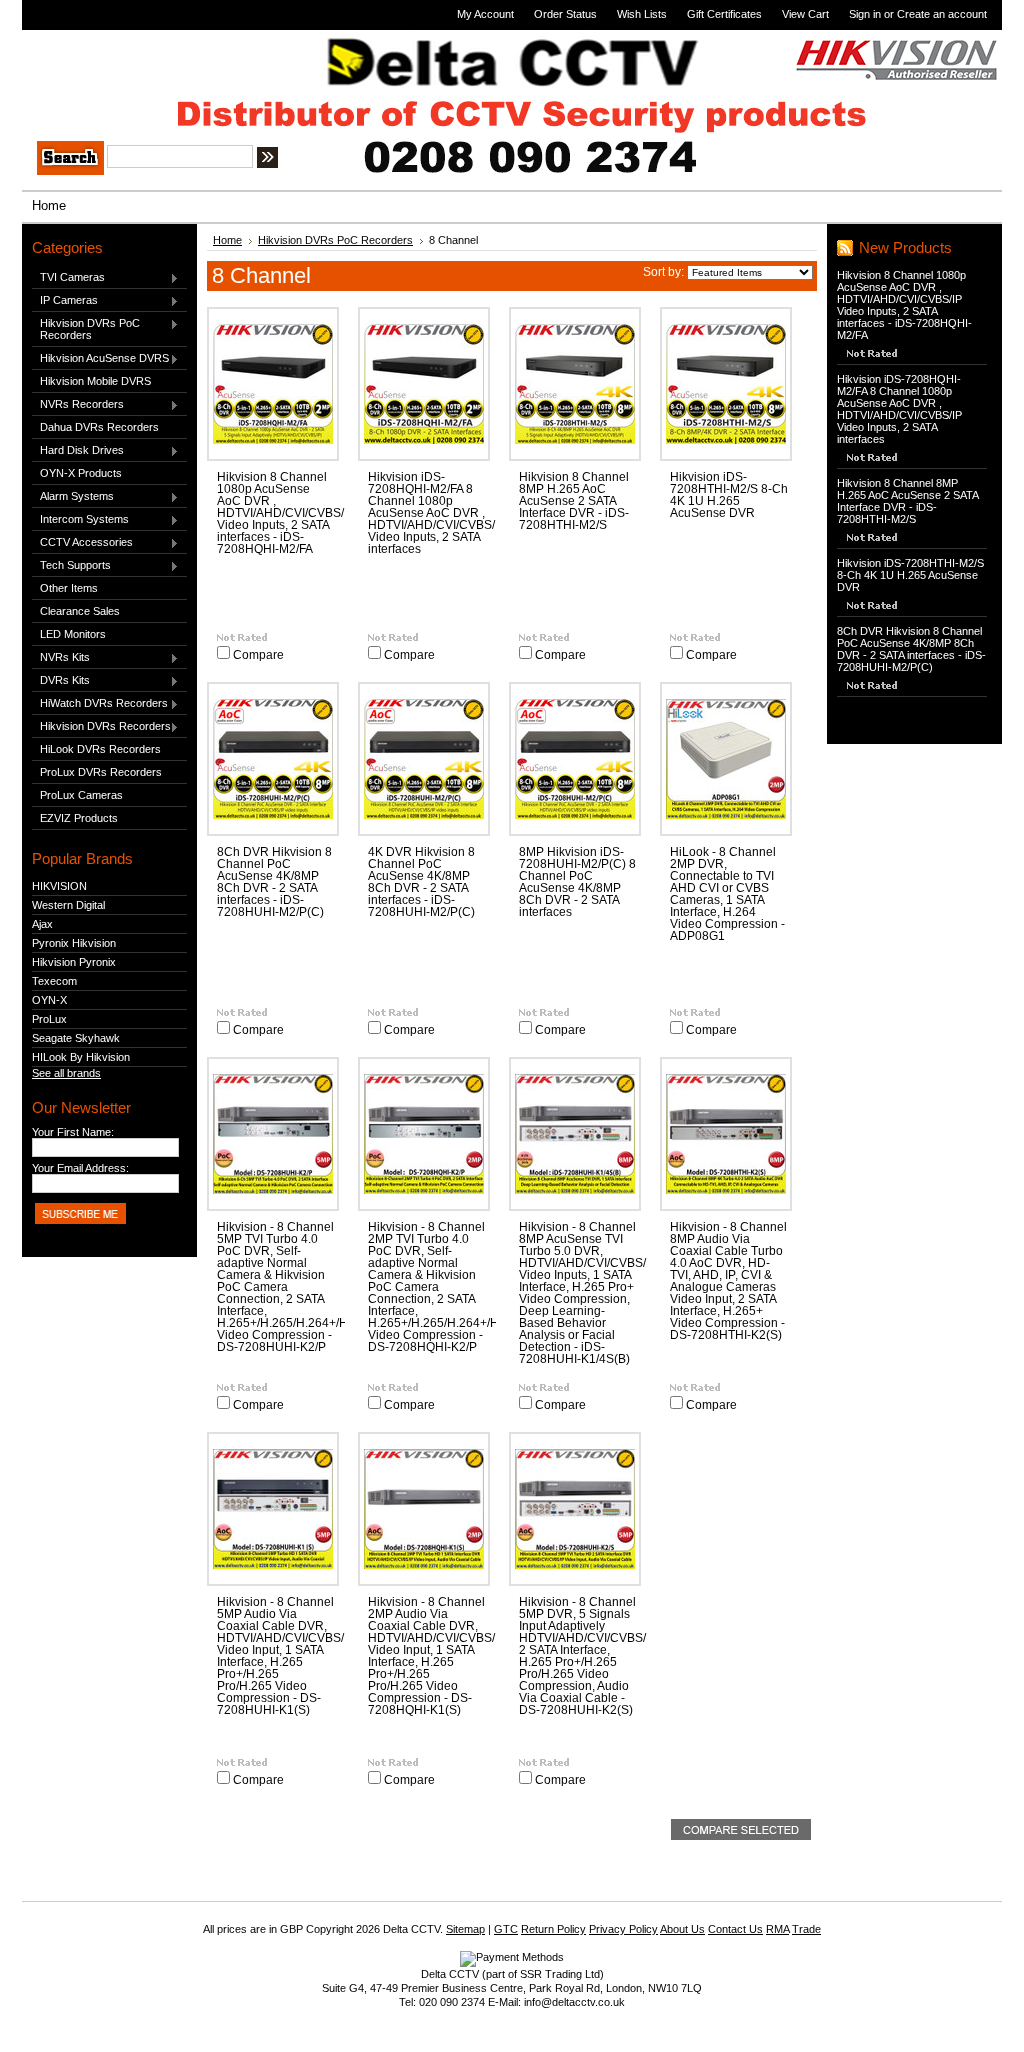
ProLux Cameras (81, 795)
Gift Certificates (724, 14)
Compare (258, 655)
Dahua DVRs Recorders (99, 427)
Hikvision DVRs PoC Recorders (86, 329)
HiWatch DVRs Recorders (100, 704)
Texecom (54, 981)
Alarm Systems (73, 497)
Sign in (865, 14)
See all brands (66, 1073)
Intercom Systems (80, 520)
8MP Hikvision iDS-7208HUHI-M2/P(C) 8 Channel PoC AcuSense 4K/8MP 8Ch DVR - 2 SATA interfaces (577, 882)
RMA (777, 1929)
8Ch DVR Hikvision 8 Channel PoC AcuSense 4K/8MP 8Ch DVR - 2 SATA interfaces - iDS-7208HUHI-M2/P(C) (274, 882)
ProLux (49, 1019)
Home (227, 240)
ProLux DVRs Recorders (101, 772)
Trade (806, 1929)
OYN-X (49, 1000)
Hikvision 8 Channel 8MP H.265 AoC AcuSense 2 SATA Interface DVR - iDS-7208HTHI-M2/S (574, 501)
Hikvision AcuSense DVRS (100, 359)
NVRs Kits (61, 658)
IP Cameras (65, 301)
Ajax (42, 924)
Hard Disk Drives (78, 451)
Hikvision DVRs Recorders (101, 727)
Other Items (69, 588)
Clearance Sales (80, 611)
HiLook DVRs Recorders (100, 749)
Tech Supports (71, 566)
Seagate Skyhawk (76, 1038)
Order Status (565, 14)
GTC (506, 1929)
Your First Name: (73, 1132)
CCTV (91, 58)
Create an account (942, 14)
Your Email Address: (80, 1168)
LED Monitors (73, 634)
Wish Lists (642, 14)
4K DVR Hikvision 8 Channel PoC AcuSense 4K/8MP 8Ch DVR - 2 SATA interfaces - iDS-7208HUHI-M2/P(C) (421, 882)
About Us (682, 1929)
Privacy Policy (623, 1929)
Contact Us (735, 1929)
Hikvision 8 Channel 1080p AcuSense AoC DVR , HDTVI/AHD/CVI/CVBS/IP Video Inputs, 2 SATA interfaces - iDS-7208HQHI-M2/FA (286, 513)
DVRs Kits (61, 681)
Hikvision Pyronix (74, 962)
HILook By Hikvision (81, 1057)
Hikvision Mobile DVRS (95, 381)
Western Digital (68, 905)
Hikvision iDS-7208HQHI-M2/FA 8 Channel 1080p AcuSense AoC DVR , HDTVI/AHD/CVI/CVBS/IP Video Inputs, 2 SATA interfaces (437, 513)
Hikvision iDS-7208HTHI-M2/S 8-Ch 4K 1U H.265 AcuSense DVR (729, 495)
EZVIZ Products (79, 818)
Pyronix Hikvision (74, 943)
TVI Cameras (68, 278)
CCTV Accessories (82, 543)
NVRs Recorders (78, 405)
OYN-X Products (81, 473)
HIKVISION (59, 886)
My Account (485, 14)
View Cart (805, 14)
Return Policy (553, 1929)
